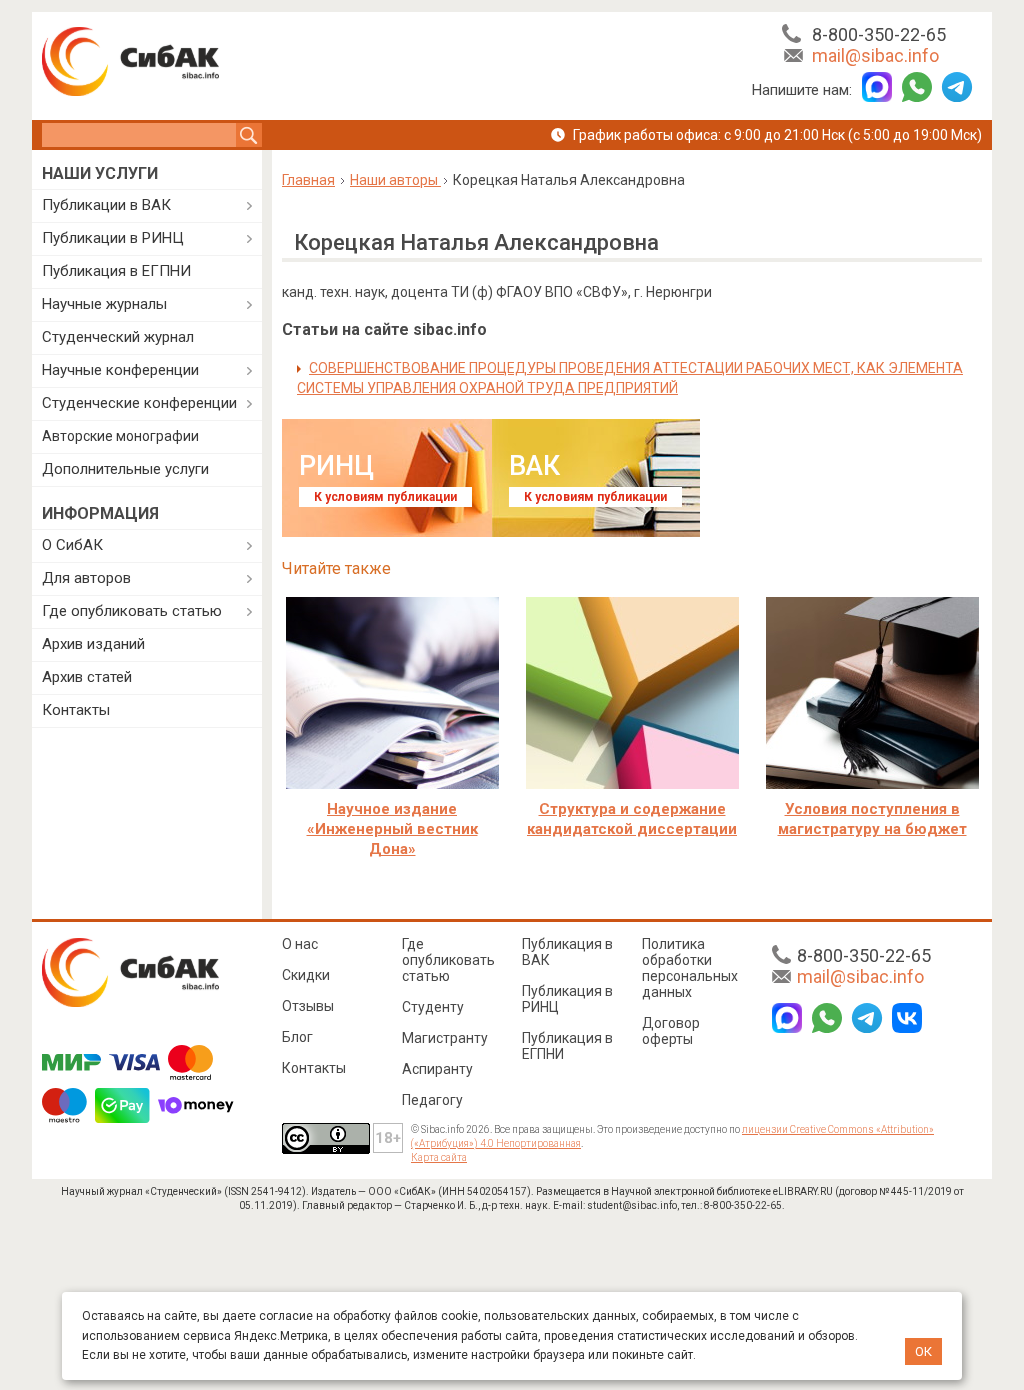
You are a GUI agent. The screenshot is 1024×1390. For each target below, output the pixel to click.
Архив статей (87, 677)
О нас (300, 944)
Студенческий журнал (118, 337)
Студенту (433, 1007)
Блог (297, 1037)
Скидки (306, 975)
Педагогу (432, 1100)
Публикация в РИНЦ (567, 999)
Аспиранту (437, 1069)
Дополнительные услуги (125, 469)
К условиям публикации (385, 497)
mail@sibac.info (875, 55)
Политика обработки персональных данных (690, 968)
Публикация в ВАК (567, 952)
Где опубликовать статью (132, 611)
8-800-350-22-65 (879, 34)
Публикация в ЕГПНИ (116, 271)
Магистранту (445, 1038)
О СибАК (72, 545)
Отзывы (308, 1006)
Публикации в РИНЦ (113, 238)
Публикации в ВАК (106, 205)
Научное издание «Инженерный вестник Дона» (392, 829)
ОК (923, 1351)
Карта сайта (439, 1157)
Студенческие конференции (139, 403)
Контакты (76, 710)
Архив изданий (93, 644)
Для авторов (86, 578)
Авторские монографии (120, 436)
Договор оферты (671, 1031)
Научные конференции (120, 370)
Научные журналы (104, 304)
